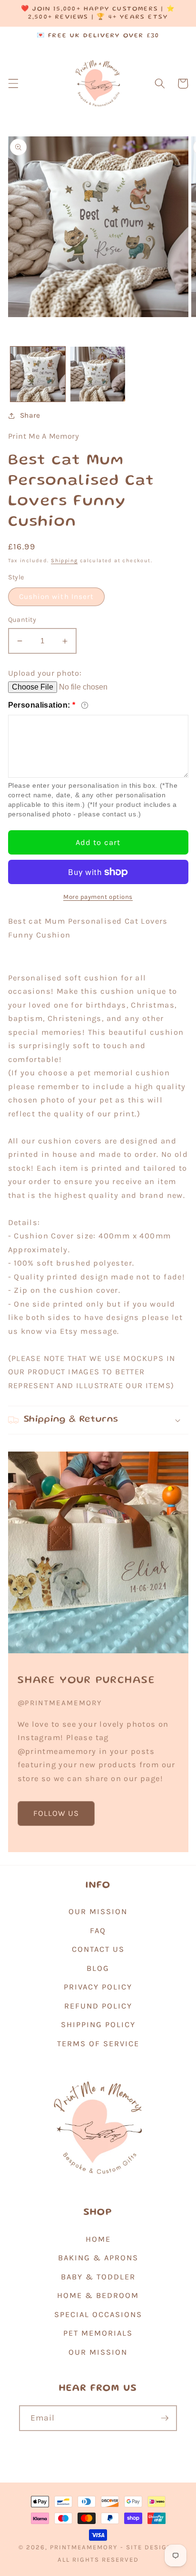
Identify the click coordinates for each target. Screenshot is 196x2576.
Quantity (22, 620)
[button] (13, 83)
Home (98, 2239)
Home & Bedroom (98, 2295)
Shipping (64, 561)
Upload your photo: (45, 673)
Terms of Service (98, 2044)
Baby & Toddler (98, 2277)
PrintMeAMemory (84, 2547)
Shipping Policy (98, 2025)
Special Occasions (98, 2314)
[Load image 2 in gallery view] (98, 374)
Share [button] (30, 415)
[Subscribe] (165, 2418)
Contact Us (98, 1949)
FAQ (98, 1931)
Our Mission (98, 1911)
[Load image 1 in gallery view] (38, 374)
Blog (98, 1968)
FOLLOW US (56, 1813)
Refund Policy (98, 2006)
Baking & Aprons (98, 2258)
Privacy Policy (98, 1987)
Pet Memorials (98, 2333)
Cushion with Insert (57, 597)
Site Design (149, 2547)
